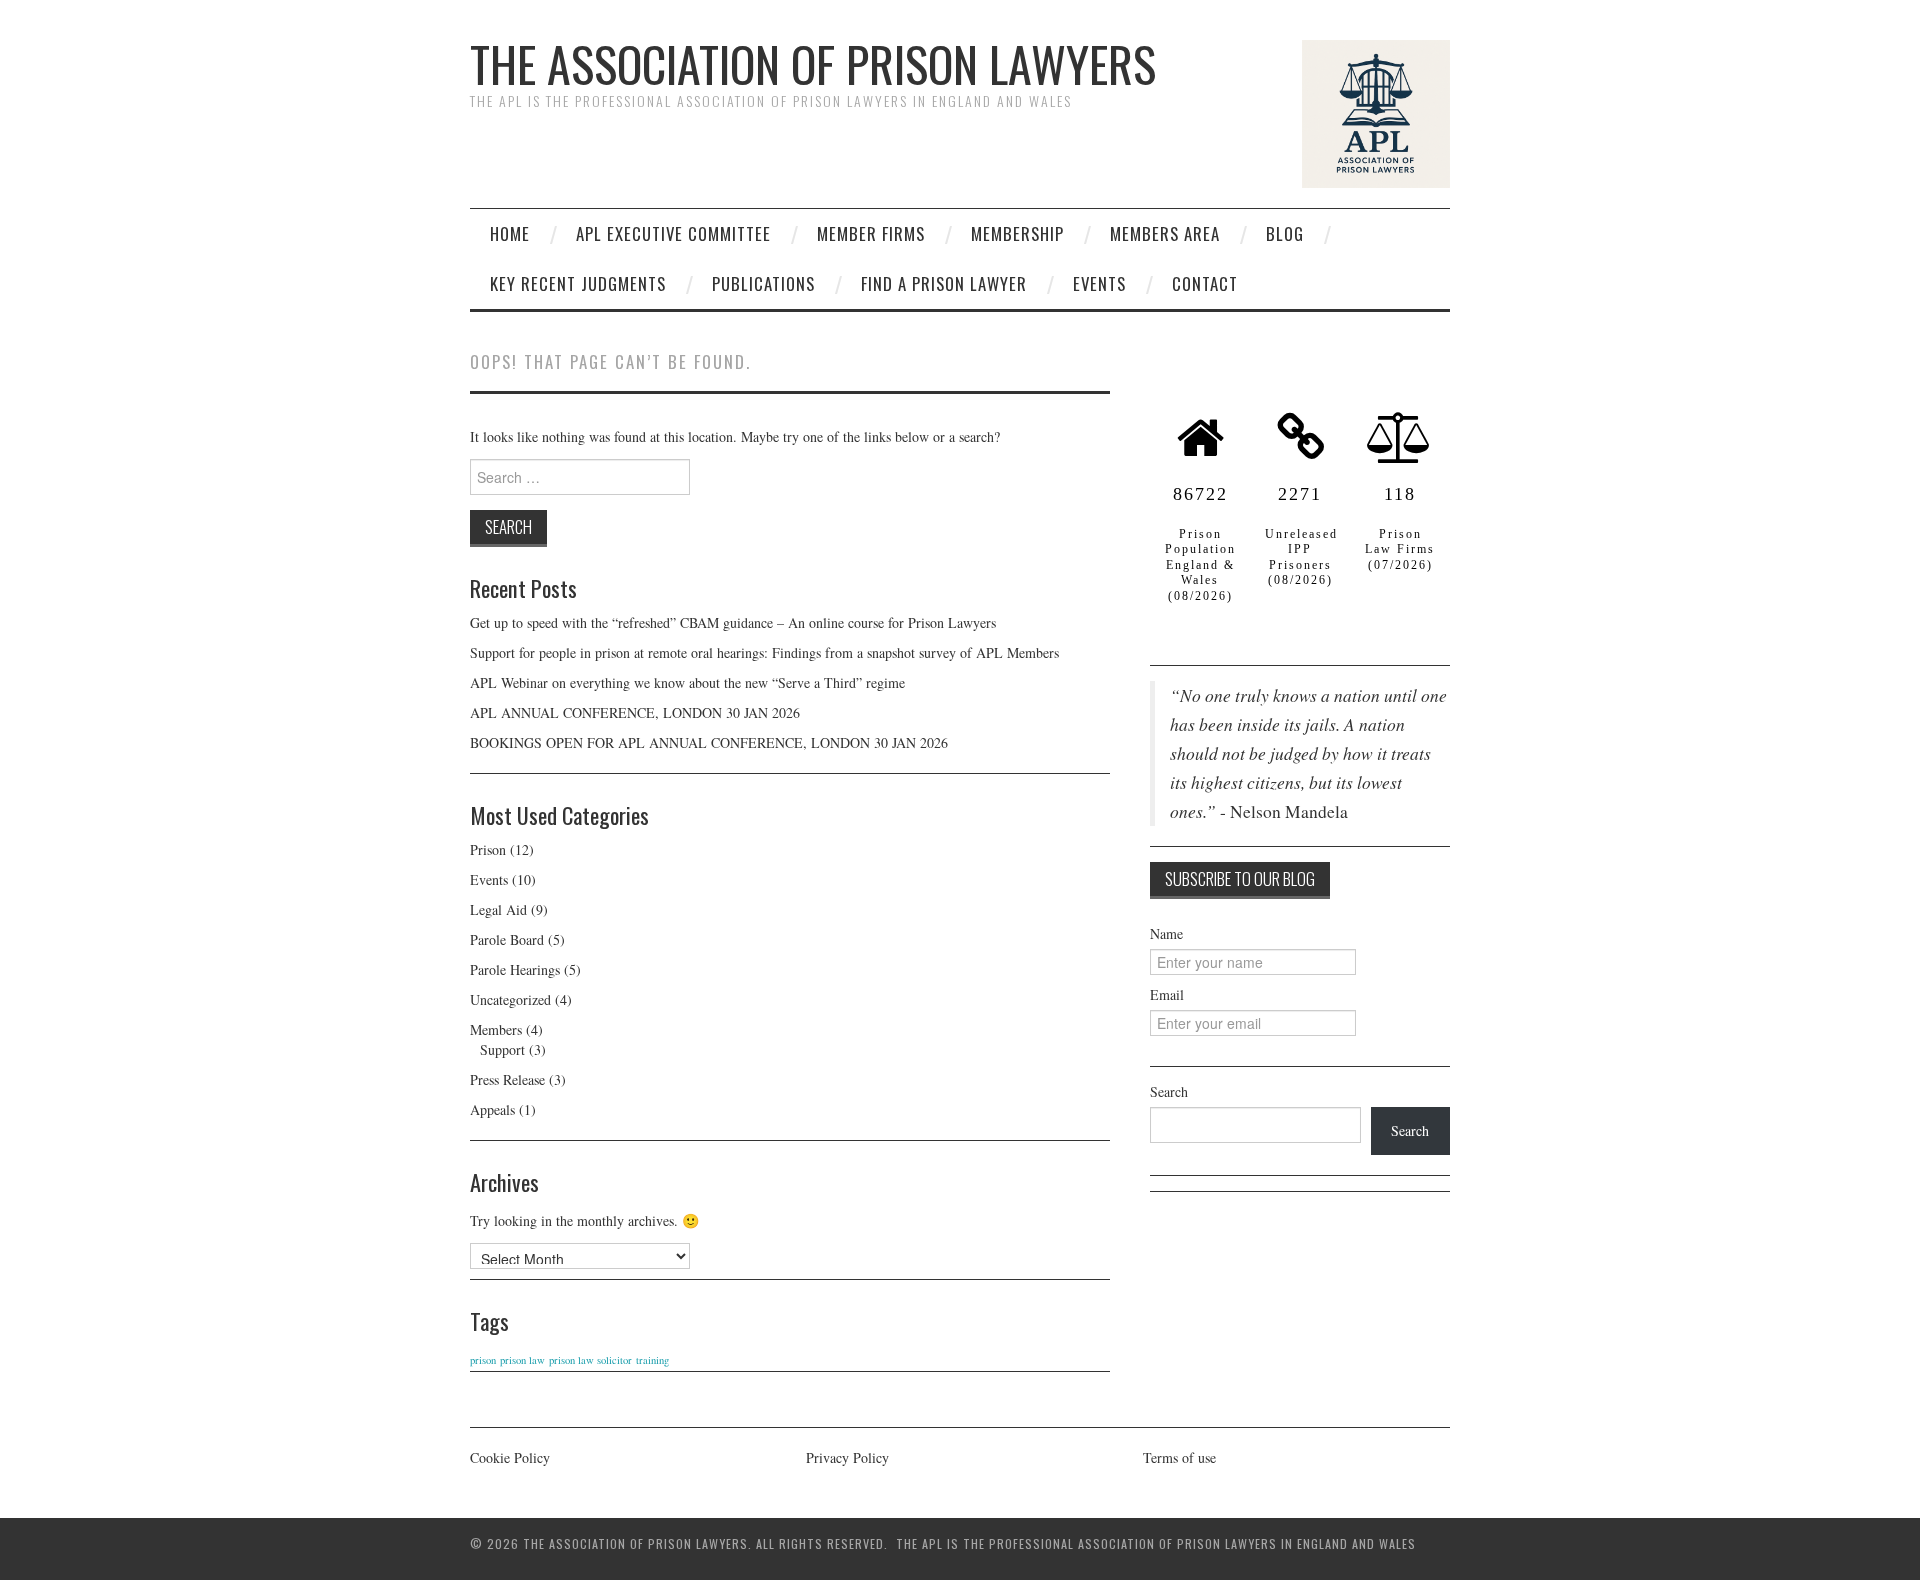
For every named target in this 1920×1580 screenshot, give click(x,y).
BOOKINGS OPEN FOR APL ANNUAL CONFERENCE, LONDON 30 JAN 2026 (709, 742)
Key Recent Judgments (578, 283)
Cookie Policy (510, 1457)
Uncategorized (510, 999)
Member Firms (871, 233)
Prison (488, 849)
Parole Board (507, 939)
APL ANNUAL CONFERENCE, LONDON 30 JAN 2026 (635, 712)
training (652, 1360)
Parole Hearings (515, 969)
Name (1166, 933)
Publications (763, 283)
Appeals (492, 1109)
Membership (1017, 233)
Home (510, 233)
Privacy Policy (847, 1457)
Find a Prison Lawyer (944, 283)
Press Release (507, 1079)
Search (1169, 1091)
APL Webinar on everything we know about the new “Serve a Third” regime (687, 682)
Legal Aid (498, 909)
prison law (522, 1360)
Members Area (1165, 233)
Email (1167, 994)
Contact (1205, 283)
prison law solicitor (590, 1360)
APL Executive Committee (673, 233)
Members (496, 1029)
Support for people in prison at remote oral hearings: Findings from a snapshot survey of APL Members (767, 652)
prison (483, 1360)
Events (1099, 283)
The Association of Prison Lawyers (813, 63)
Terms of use (1179, 1457)
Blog (1285, 233)
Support (502, 1049)
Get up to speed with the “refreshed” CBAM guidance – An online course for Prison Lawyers (733, 622)
